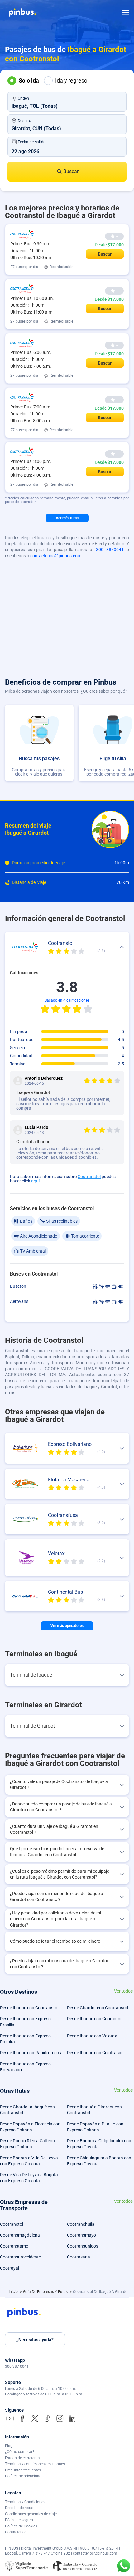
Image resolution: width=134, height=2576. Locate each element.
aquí (35, 1181)
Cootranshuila (81, 2224)
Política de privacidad (23, 2476)
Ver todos (123, 1991)
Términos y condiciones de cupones (35, 2464)
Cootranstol (89, 1177)
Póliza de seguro (19, 2520)
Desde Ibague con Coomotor (94, 2019)
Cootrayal (10, 2268)
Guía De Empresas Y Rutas (46, 2292)
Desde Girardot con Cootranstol (98, 2008)
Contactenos (16, 2532)
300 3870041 (110, 550)
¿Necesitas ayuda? (35, 2340)
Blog (9, 2446)
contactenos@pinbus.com (56, 556)
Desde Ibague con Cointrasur (95, 2053)
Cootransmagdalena (20, 2235)
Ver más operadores (67, 1626)
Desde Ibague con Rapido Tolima (31, 2053)
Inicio (14, 2292)
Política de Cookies (21, 2526)
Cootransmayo (81, 2235)
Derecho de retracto (21, 2508)
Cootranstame (14, 2246)
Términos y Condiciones (25, 2502)
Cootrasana (79, 2257)
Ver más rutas (67, 518)
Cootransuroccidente (20, 2257)
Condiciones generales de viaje (31, 2514)
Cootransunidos (83, 2246)
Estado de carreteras (22, 2458)
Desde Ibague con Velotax (92, 2036)
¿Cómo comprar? (20, 2452)
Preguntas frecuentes (23, 2470)
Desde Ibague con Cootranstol (29, 2008)
